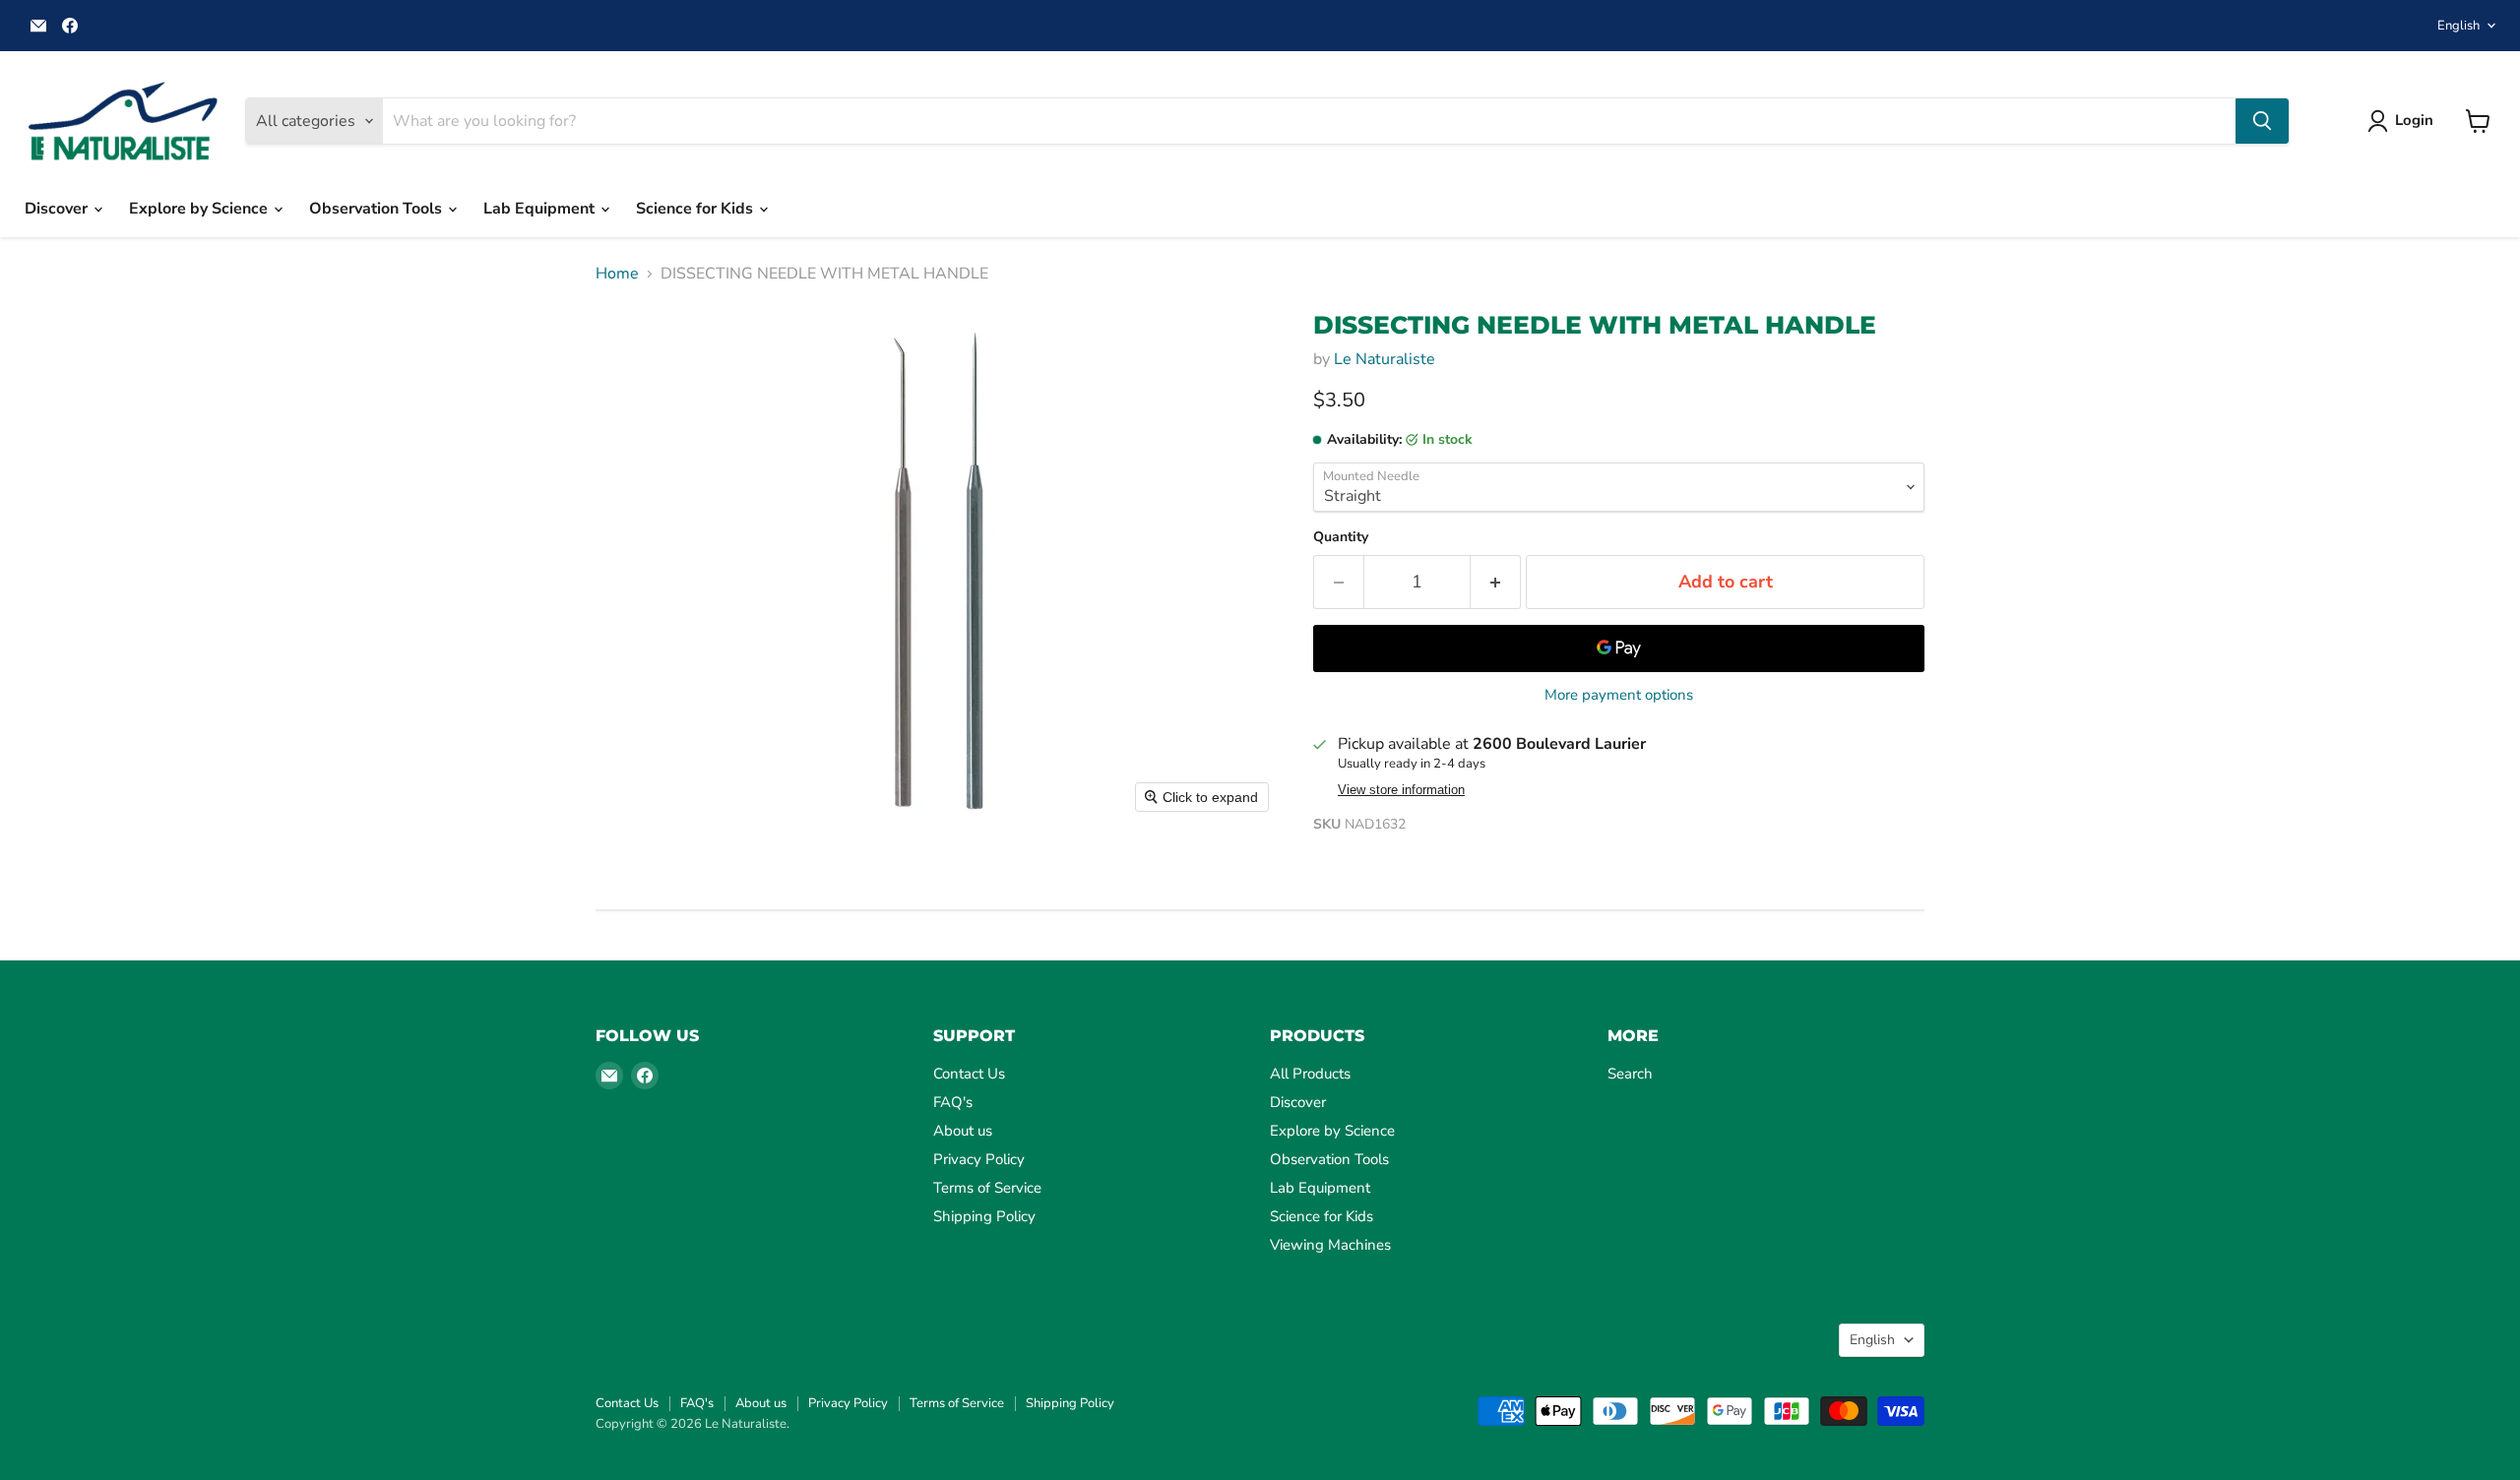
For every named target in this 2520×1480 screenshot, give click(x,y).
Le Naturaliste (1385, 359)
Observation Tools (378, 209)
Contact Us (969, 1074)
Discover (58, 209)
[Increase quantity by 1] (1496, 582)
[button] (2404, 121)
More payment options (1619, 695)
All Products (1310, 1074)
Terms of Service (987, 1188)
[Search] (2262, 121)
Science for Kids (696, 209)
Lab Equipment (541, 209)
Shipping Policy (984, 1216)
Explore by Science (200, 209)
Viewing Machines (1330, 1245)
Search (1630, 1074)
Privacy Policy (979, 1159)
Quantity (1341, 537)
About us (963, 1131)
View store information (1401, 790)
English (2458, 26)
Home (617, 274)
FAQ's (953, 1102)
